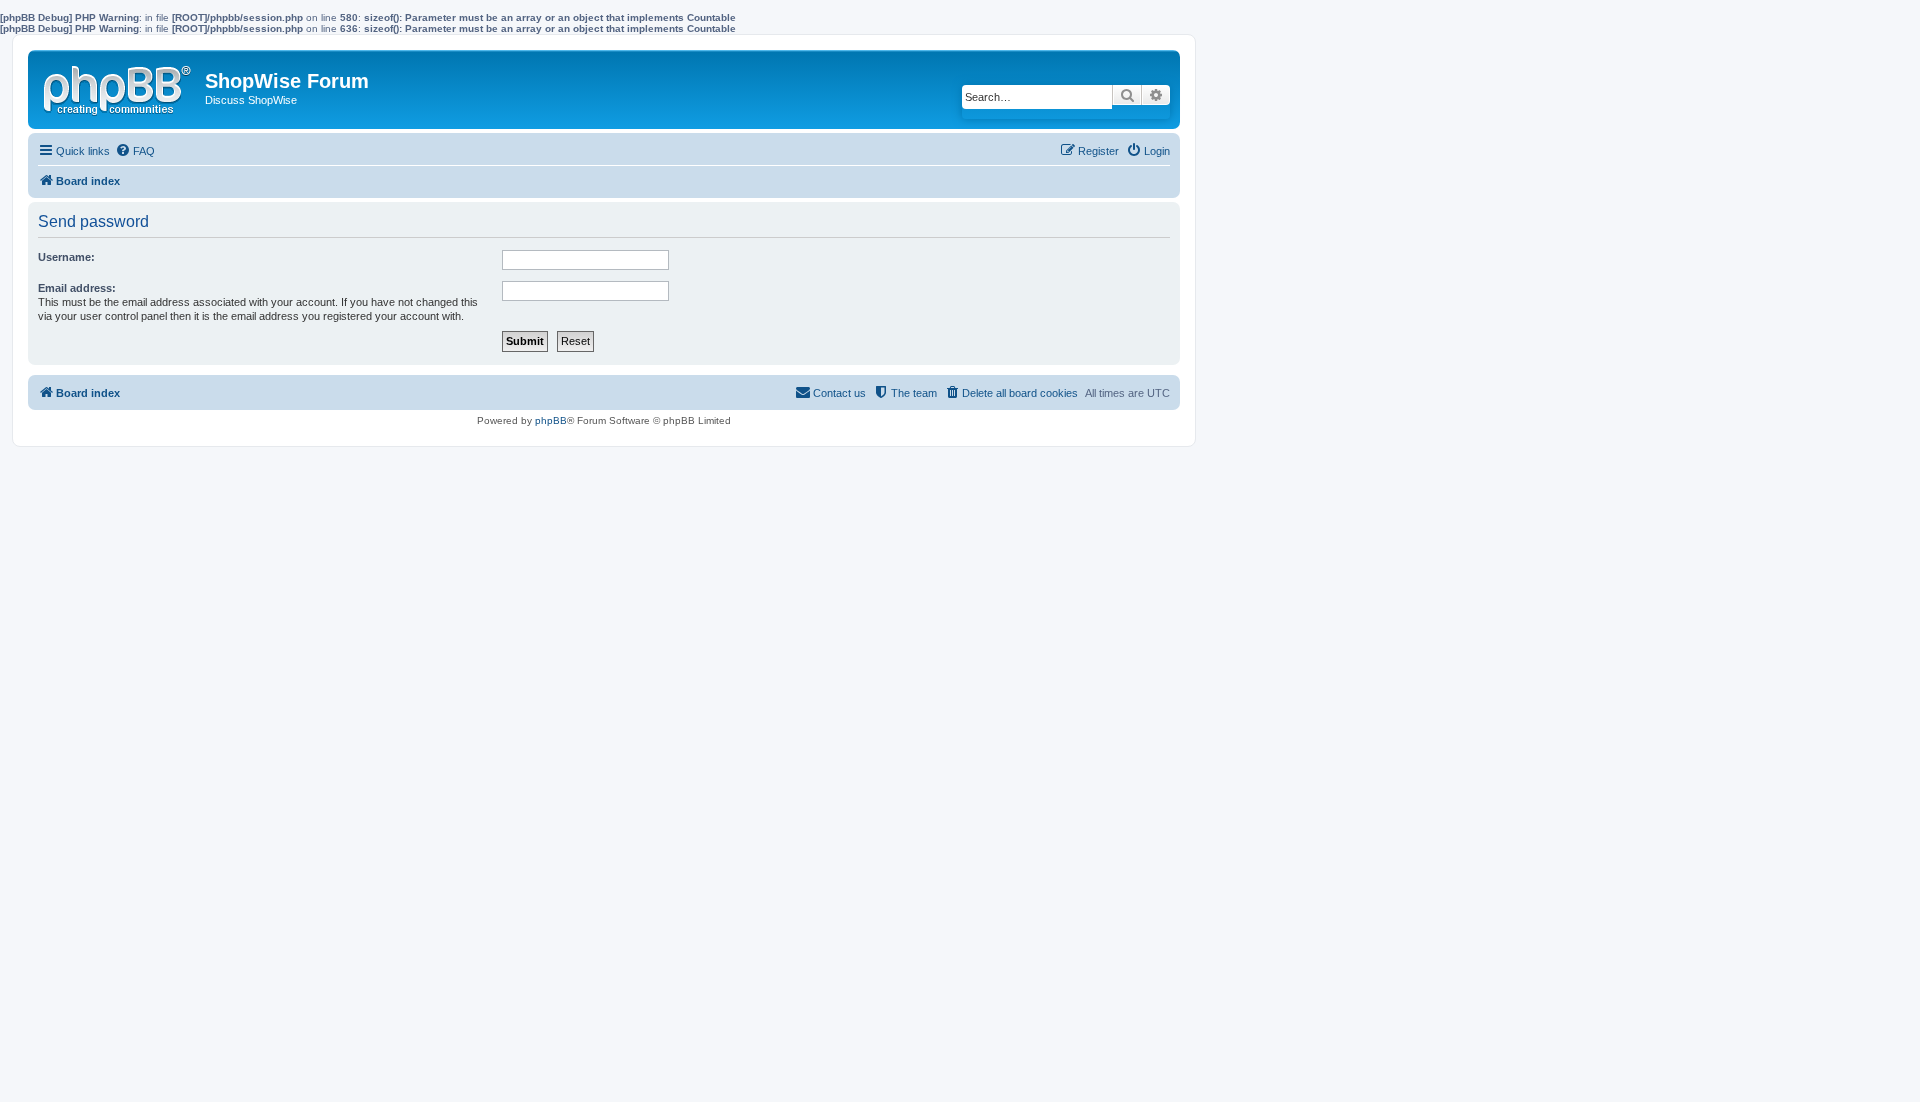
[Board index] (119, 86)
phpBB (551, 420)
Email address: (77, 288)
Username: (66, 257)
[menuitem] (135, 151)
